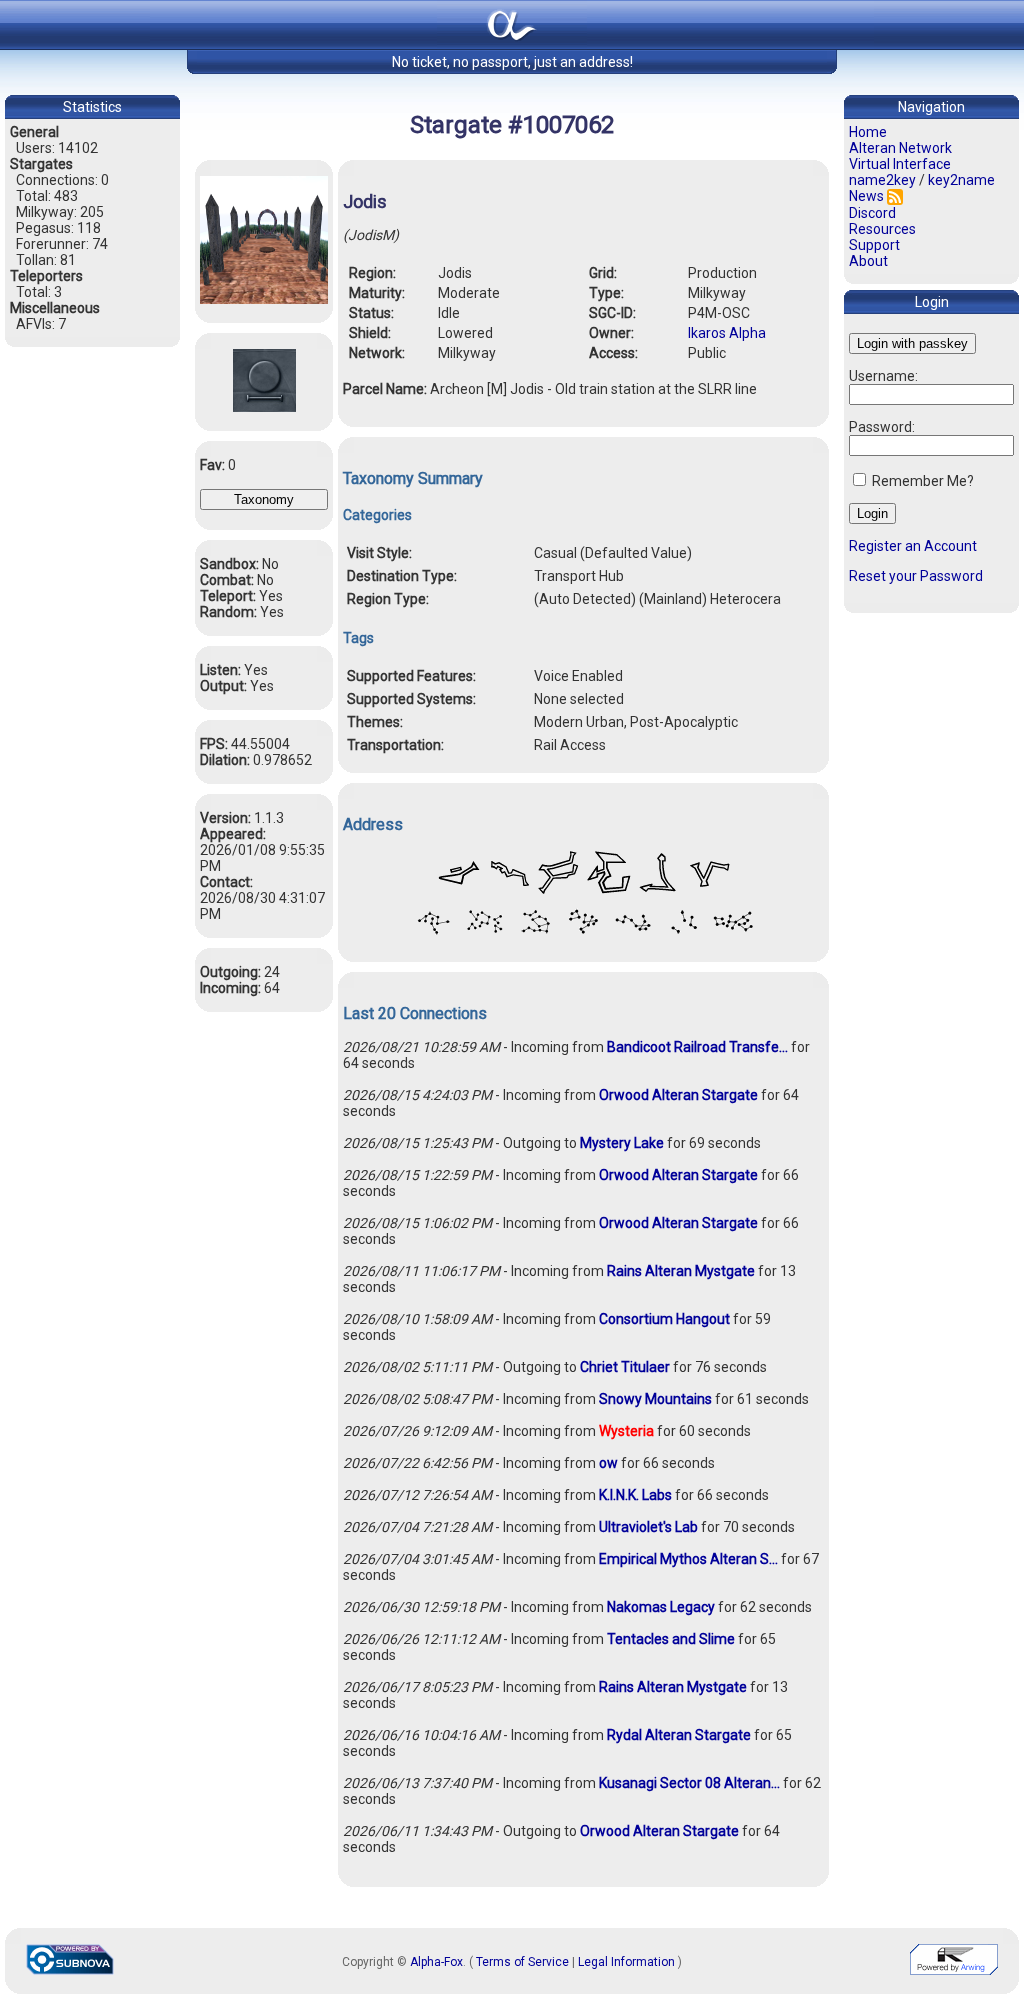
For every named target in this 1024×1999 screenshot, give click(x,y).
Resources (882, 229)
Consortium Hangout (664, 1319)
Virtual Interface (900, 164)
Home (868, 132)
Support (874, 245)
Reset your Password (916, 576)
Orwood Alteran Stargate (678, 1095)
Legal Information (626, 1962)
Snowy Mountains (655, 1399)
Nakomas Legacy (661, 1607)
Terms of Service (522, 1962)
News (866, 196)
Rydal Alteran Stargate (679, 1735)
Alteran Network (900, 148)
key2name (961, 180)
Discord (872, 213)
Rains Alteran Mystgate (681, 1271)
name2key (882, 180)
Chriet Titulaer (625, 1367)
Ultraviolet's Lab (648, 1527)
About (868, 261)
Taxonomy (264, 499)
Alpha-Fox (436, 1962)
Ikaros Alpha (727, 333)
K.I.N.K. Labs (635, 1495)
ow (608, 1463)
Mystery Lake (622, 1143)
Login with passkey (912, 343)
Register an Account (913, 546)
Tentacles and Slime (671, 1639)
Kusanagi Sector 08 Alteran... (689, 1783)
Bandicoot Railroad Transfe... (697, 1047)
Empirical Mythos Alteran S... (688, 1559)
